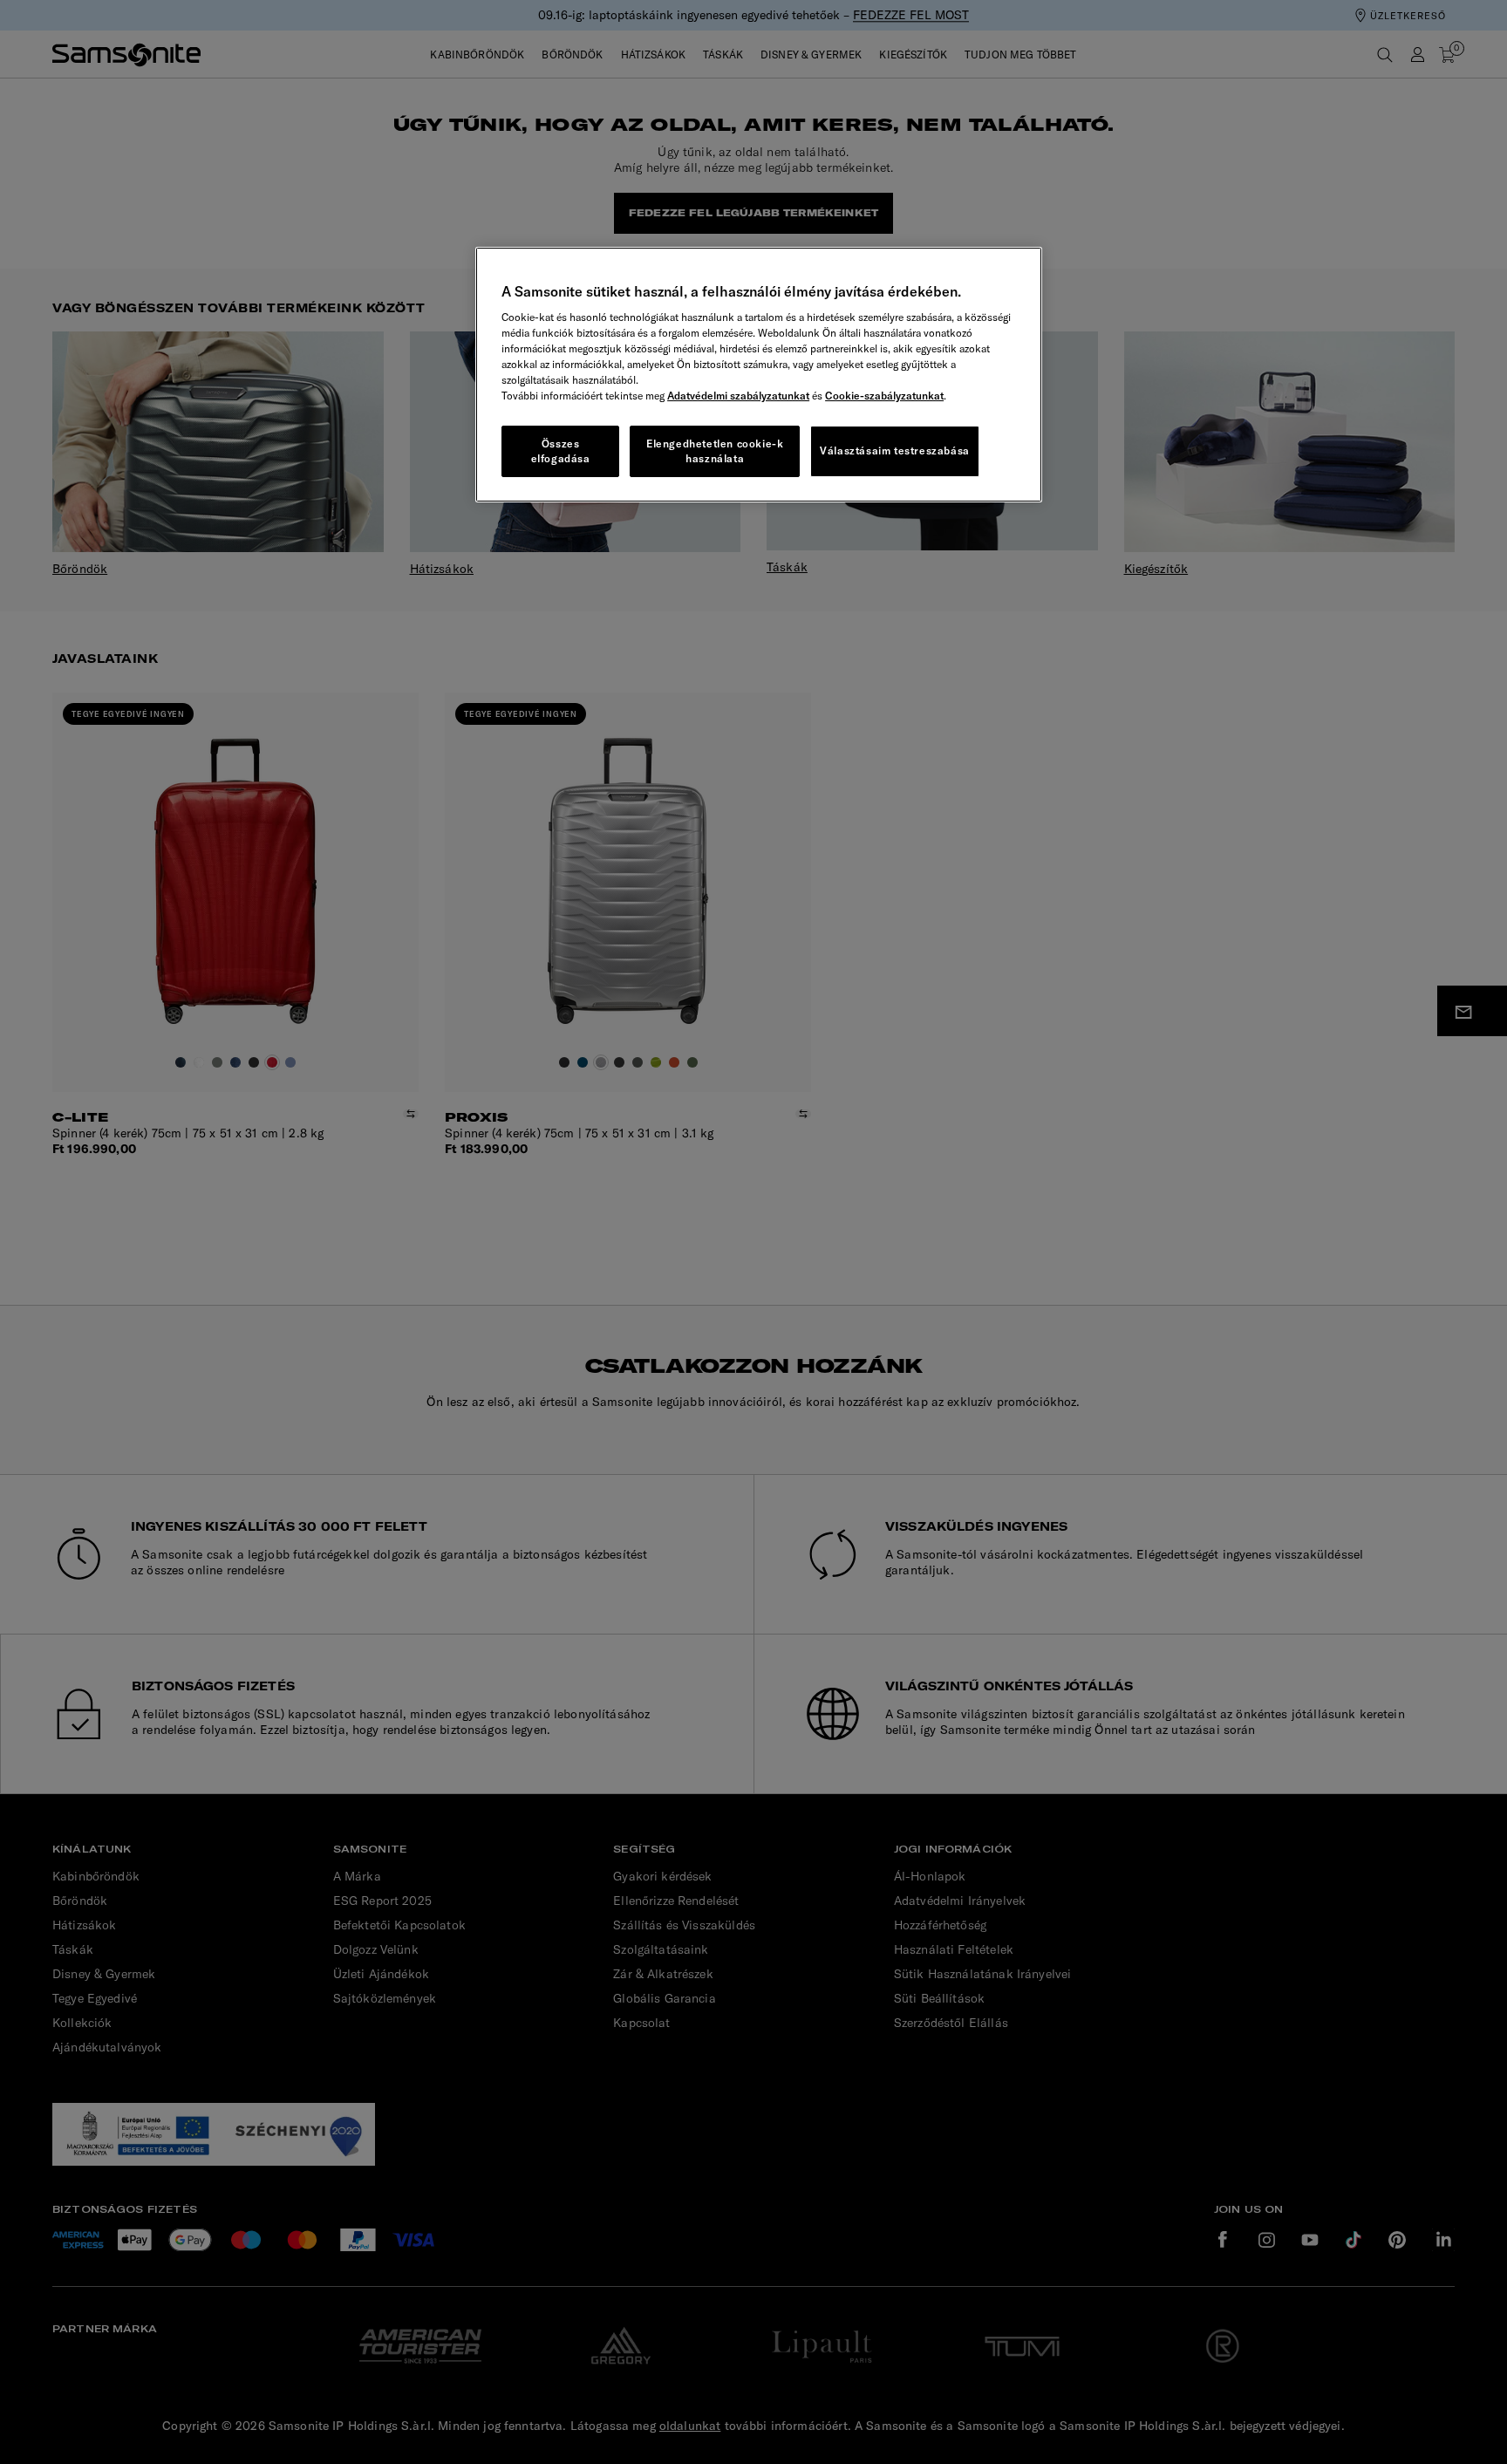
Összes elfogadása (561, 451)
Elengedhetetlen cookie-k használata (715, 451)
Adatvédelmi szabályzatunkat (738, 396)
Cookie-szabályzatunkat (884, 396)
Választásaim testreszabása (895, 450)
